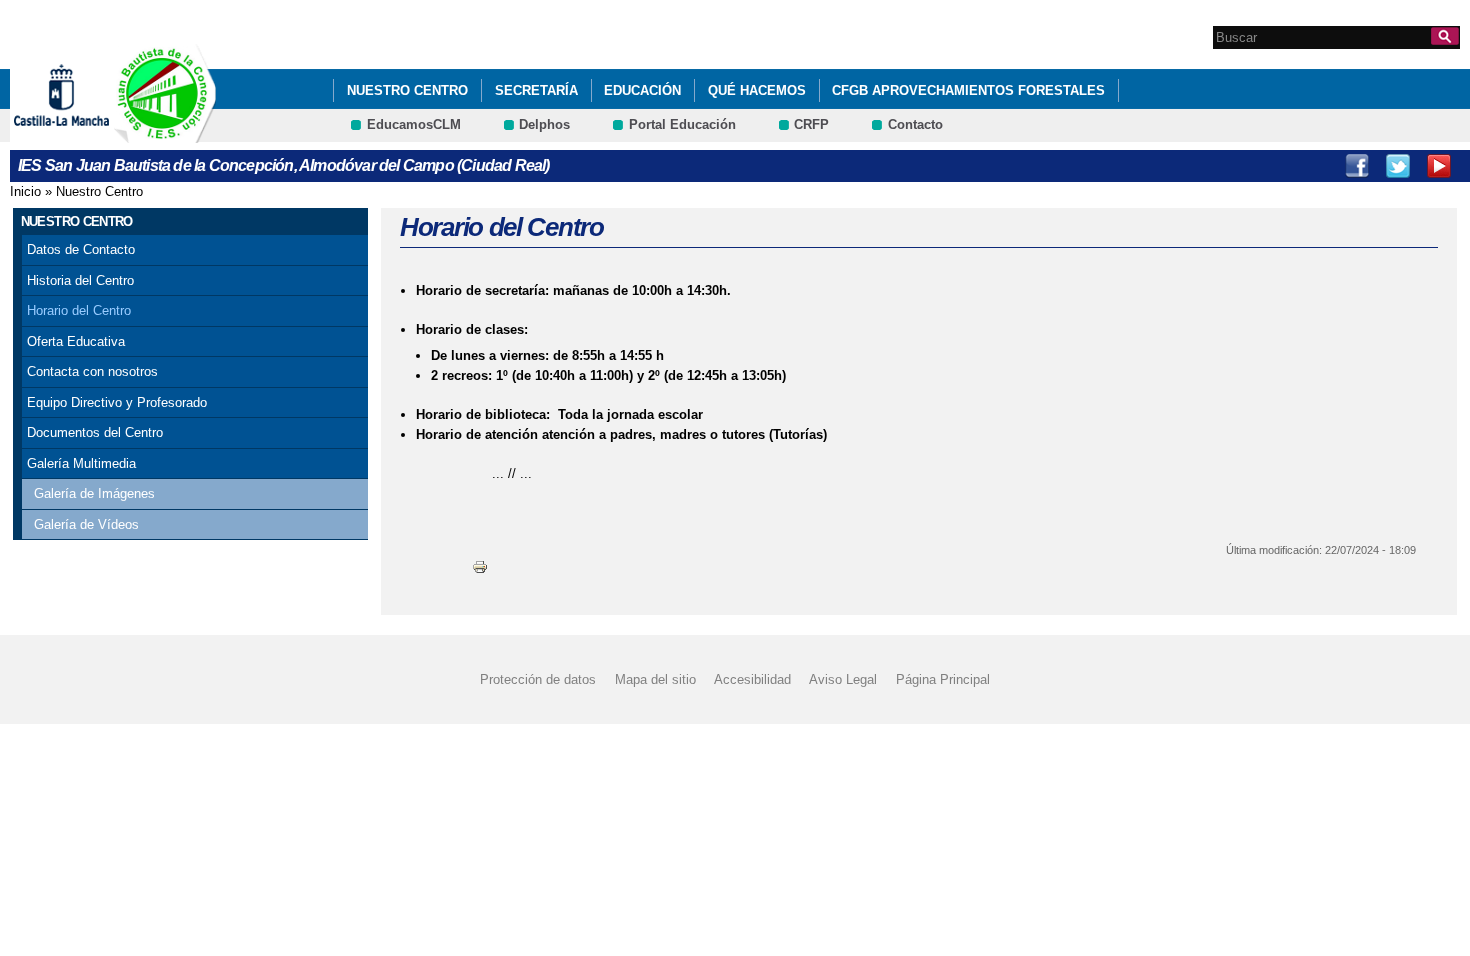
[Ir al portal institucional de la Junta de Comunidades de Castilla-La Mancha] (86, 133)
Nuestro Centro (407, 90)
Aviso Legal (843, 679)
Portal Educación (682, 124)
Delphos (544, 124)
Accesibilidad (752, 679)
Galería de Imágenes (94, 493)
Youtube (1439, 166)
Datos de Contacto (81, 249)
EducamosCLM (414, 124)
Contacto (915, 124)
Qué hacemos (757, 90)
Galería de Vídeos (86, 524)
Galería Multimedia (81, 463)
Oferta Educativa (76, 341)
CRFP (811, 124)
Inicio (25, 191)
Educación (642, 90)
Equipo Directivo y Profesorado (117, 402)
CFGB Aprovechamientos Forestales (968, 90)
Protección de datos (538, 679)
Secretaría (536, 90)
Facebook (1357, 166)
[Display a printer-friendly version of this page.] (480, 565)
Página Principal (943, 679)
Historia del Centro (80, 280)
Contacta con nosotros (92, 371)
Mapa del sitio (655, 679)
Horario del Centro (79, 310)
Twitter (1398, 166)
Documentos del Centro (95, 432)
